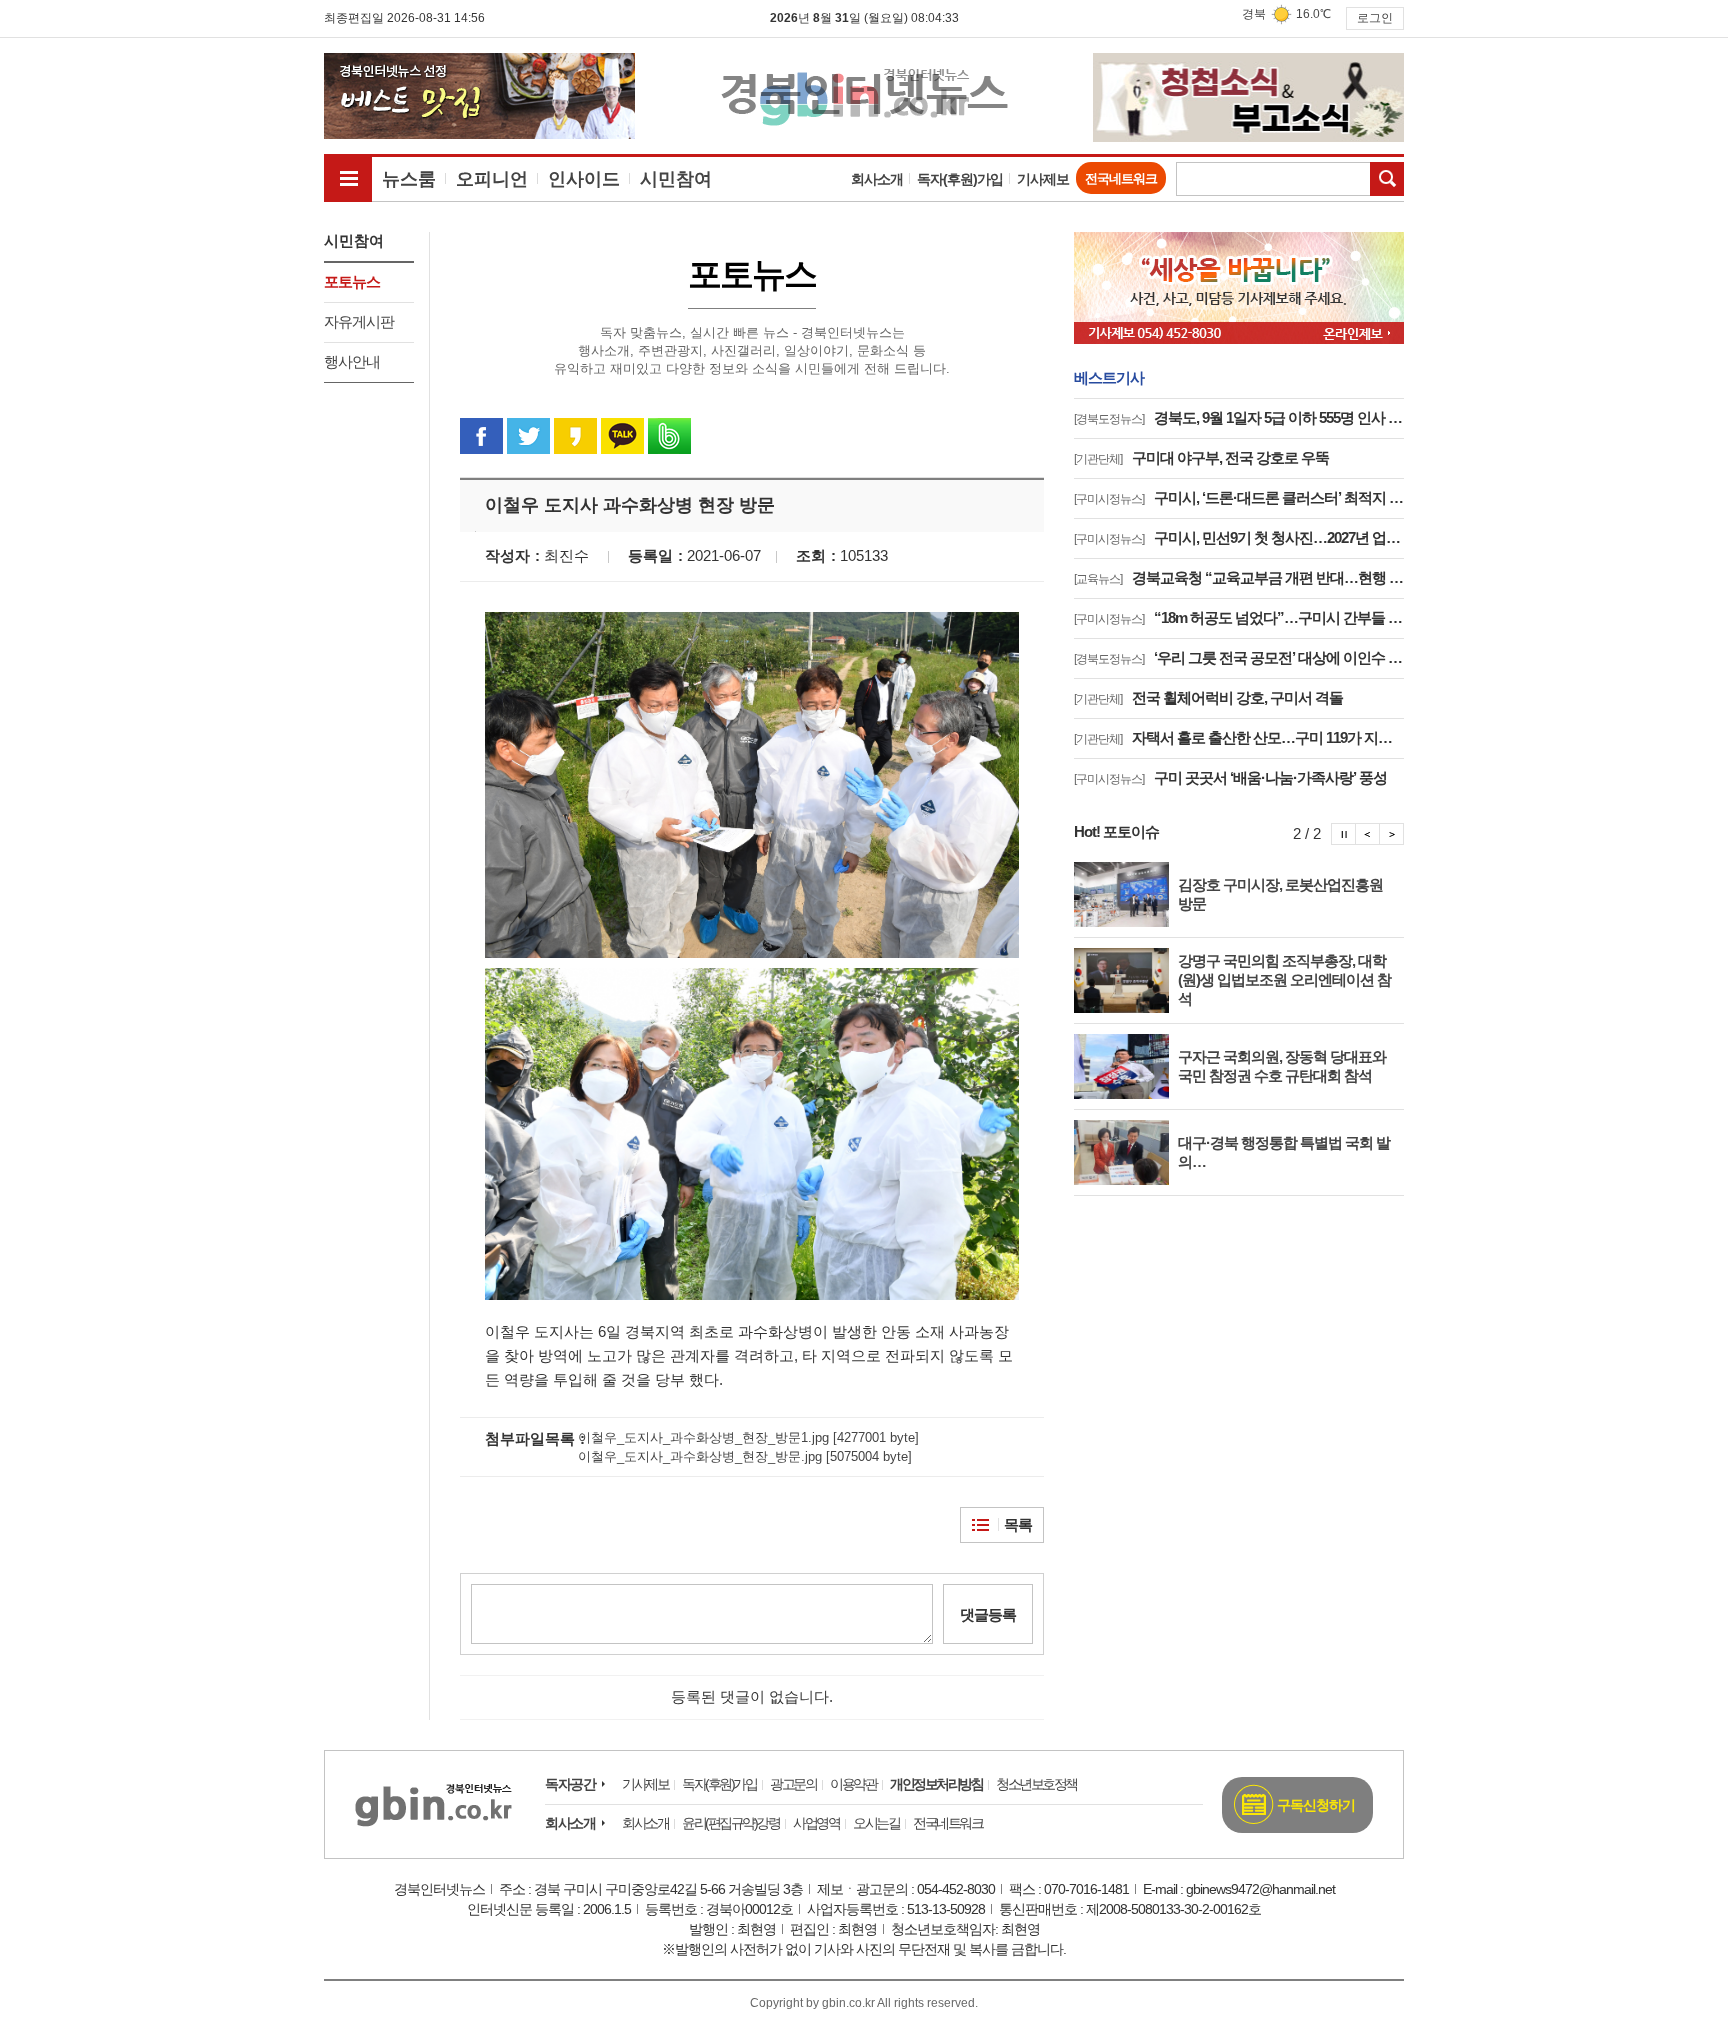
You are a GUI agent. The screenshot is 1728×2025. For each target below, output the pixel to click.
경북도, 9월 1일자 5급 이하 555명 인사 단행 (1239, 417)
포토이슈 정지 (1343, 834)
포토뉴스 (352, 281)
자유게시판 (359, 321)
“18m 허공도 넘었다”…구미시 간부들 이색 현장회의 (1239, 617)
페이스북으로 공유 (481, 436)
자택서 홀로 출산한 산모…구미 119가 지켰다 (1239, 737)
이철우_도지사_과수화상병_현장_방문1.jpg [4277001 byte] (748, 1437)
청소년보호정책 (1036, 1784)
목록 (1018, 1524)
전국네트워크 (1121, 178)
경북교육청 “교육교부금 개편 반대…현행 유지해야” (1239, 577)
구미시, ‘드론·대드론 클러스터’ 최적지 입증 (1239, 497)
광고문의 (793, 1784)
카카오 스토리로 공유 (575, 436)
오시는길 (876, 1823)
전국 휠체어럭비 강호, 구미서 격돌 (1208, 697)
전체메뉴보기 (348, 178)
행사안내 (352, 361)
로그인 (1375, 18)
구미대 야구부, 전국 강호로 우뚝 (1201, 457)
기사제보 (1043, 179)
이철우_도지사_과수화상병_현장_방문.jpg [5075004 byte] (745, 1456)
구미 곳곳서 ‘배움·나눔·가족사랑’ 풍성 (1230, 777)
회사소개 (877, 179)
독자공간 (570, 1784)
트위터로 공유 (528, 436)
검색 (1387, 179)
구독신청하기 (1316, 1805)
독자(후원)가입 (960, 179)
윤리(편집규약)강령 (730, 1823)
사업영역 (816, 1823)
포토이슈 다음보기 (1392, 834)
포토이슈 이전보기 (1368, 834)
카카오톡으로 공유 (622, 436)
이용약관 (853, 1784)
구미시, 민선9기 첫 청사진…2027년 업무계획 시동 (1239, 537)
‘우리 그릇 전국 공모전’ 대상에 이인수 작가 (1239, 657)
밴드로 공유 (669, 436)
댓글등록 (988, 1614)
